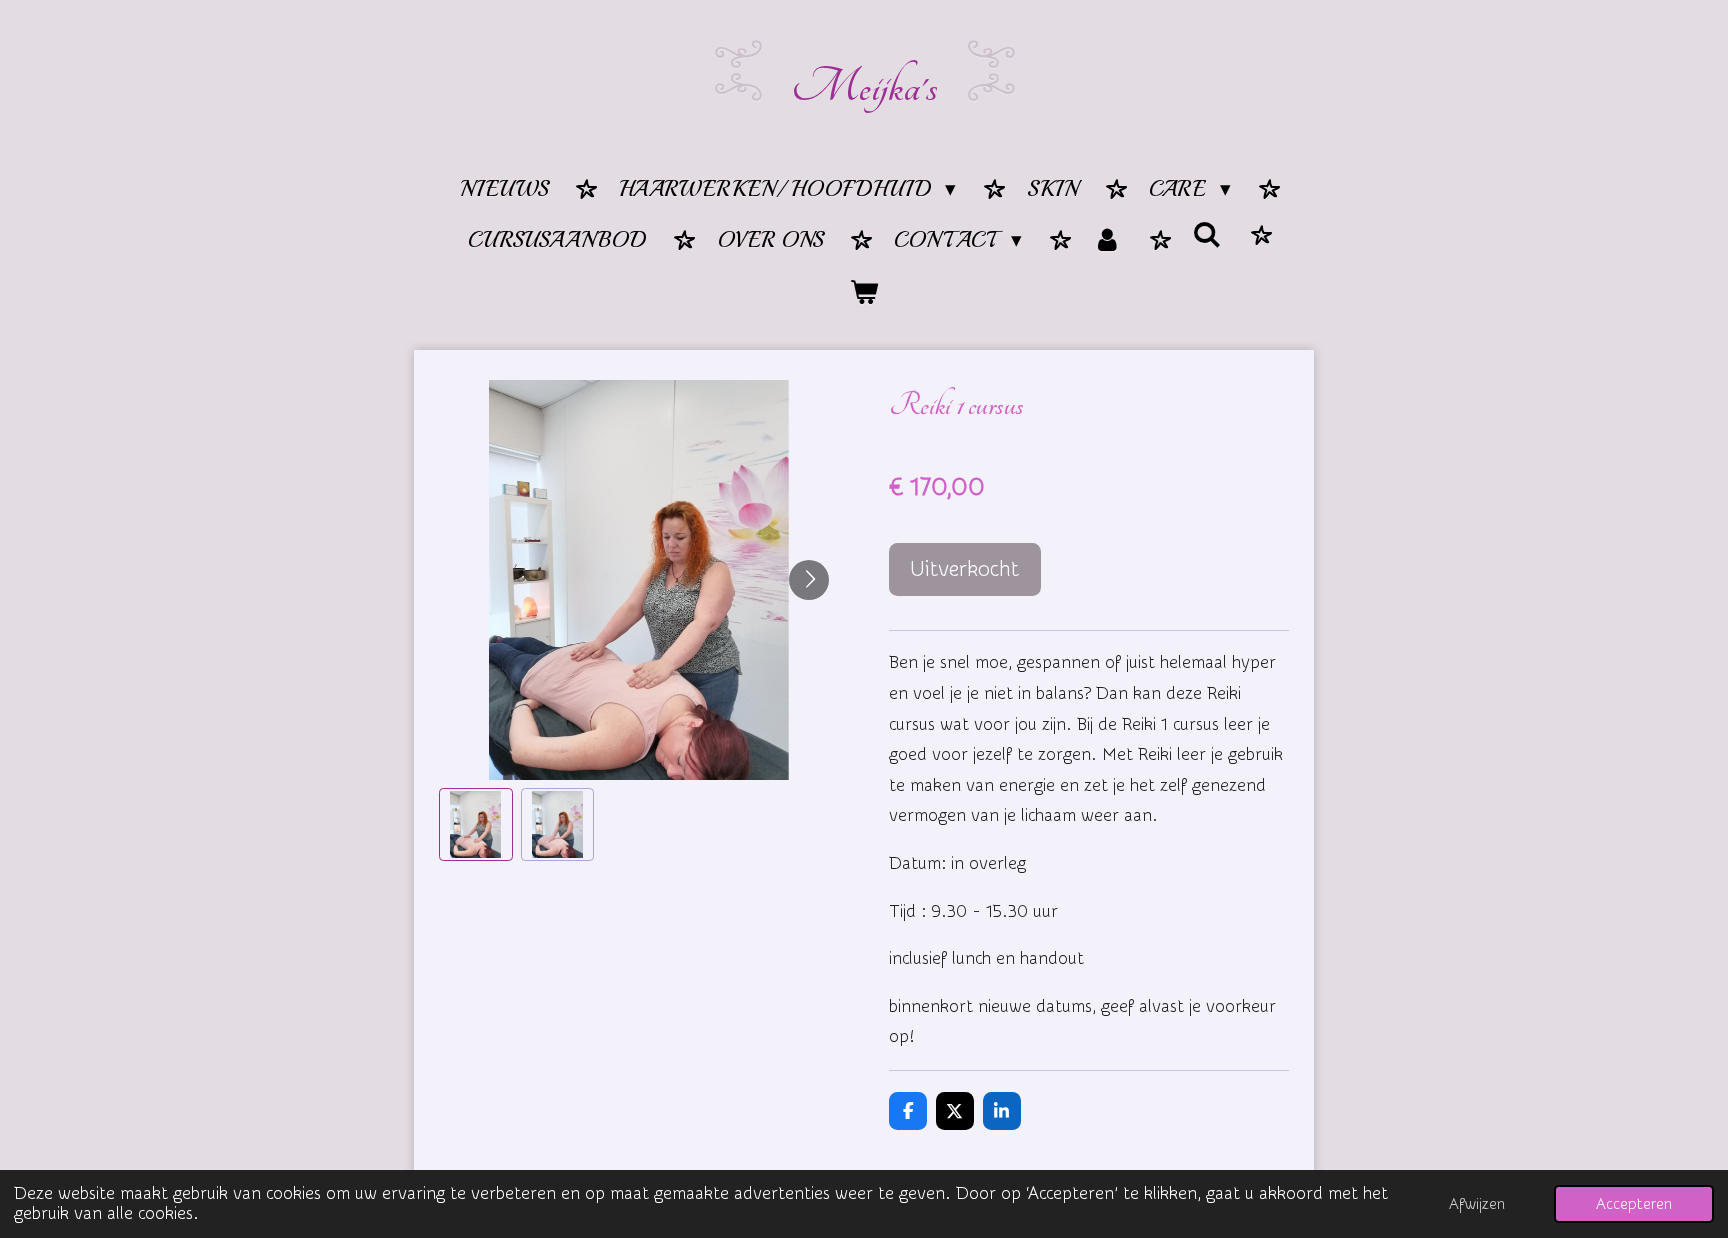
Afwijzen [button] (1477, 1204)
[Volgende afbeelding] (809, 580)
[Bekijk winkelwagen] (863, 294)
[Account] (1107, 242)
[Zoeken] (1207, 236)
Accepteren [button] (1634, 1204)
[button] (476, 825)
